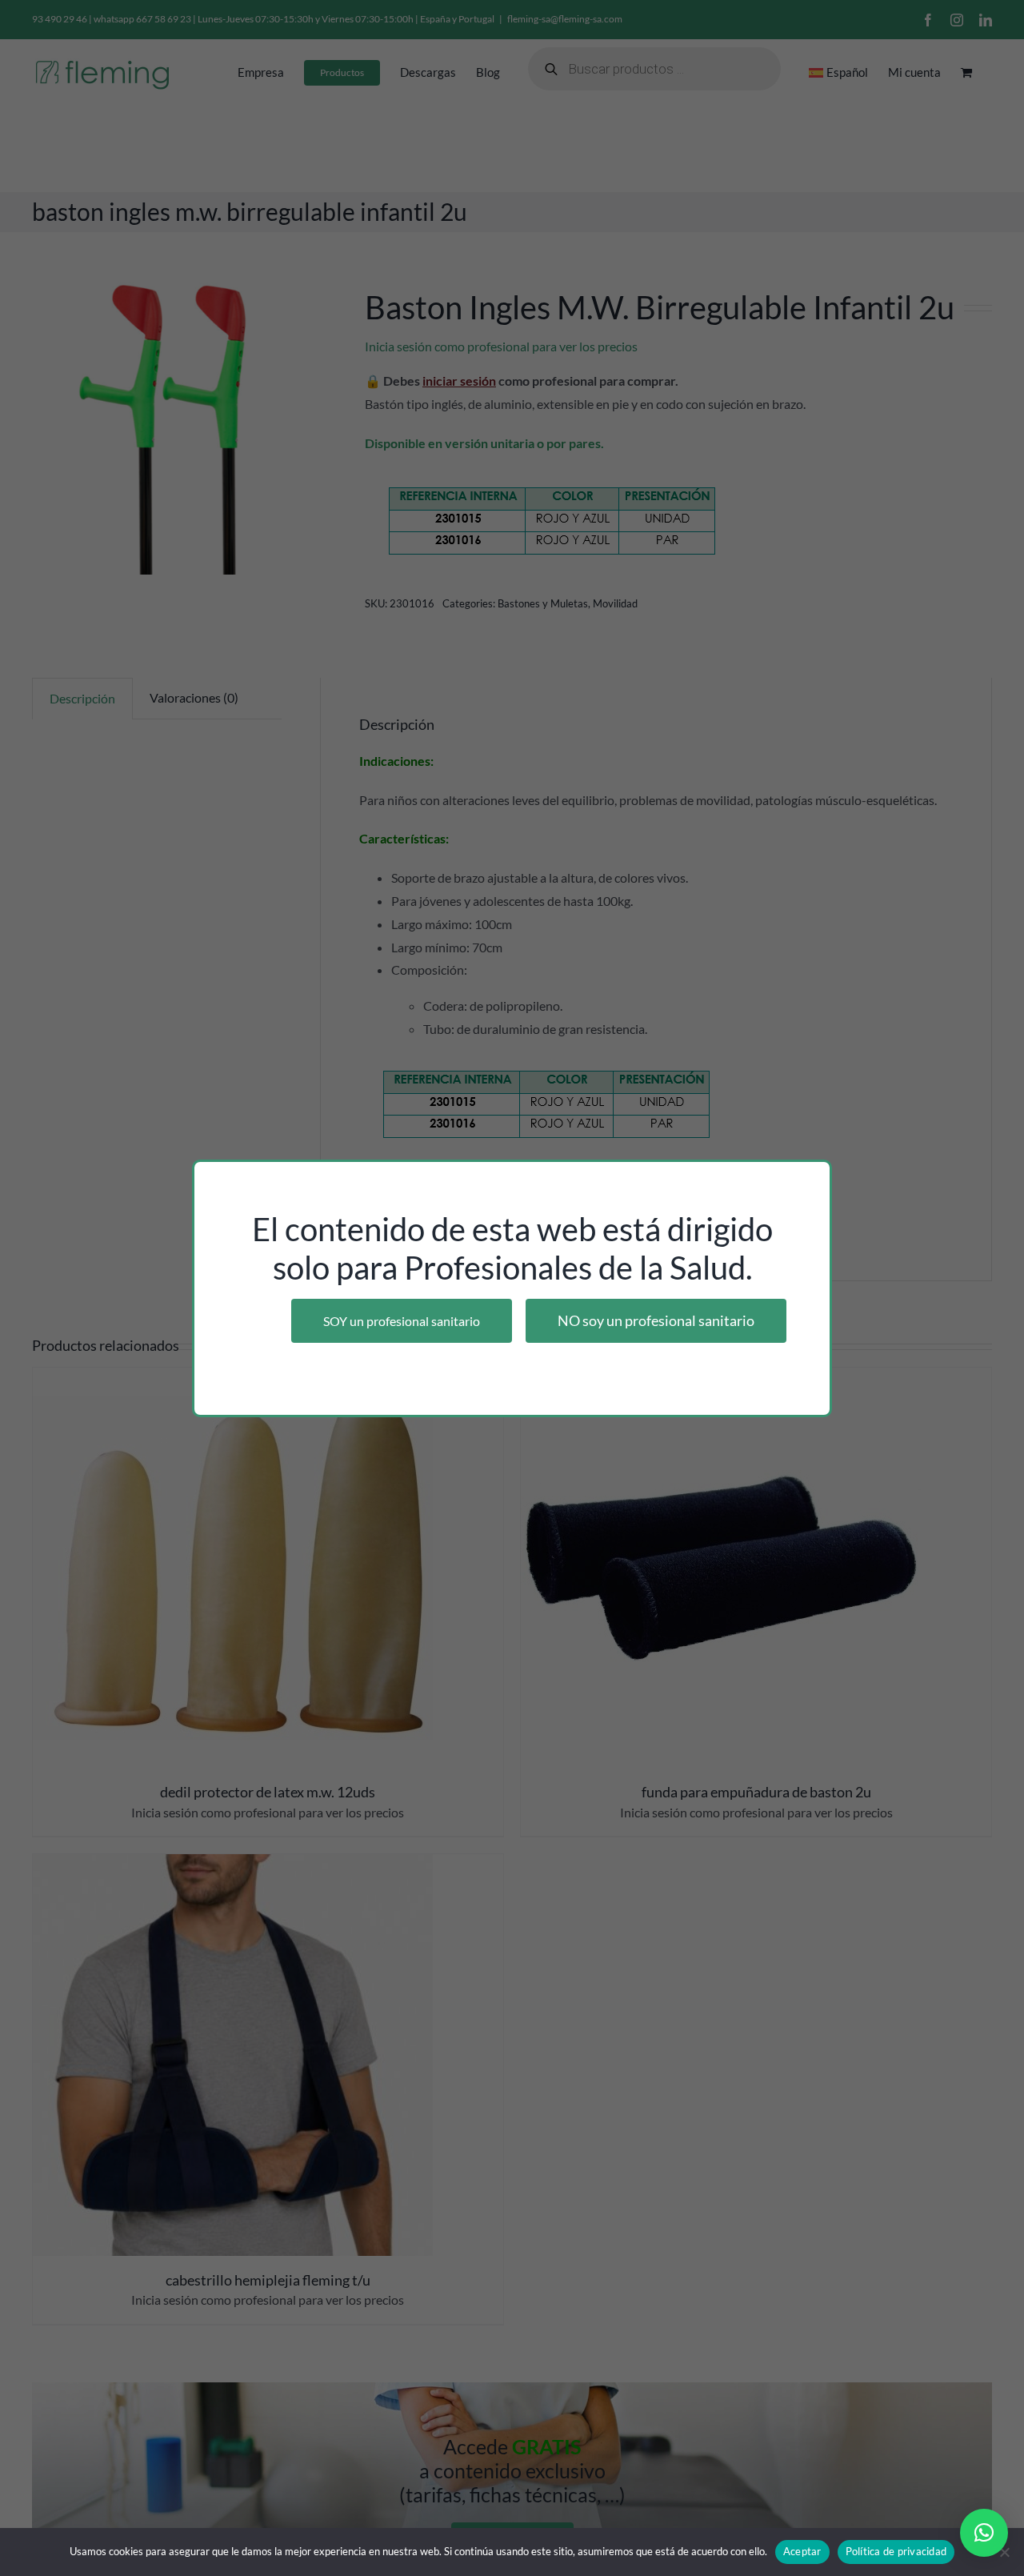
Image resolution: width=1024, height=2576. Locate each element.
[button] (984, 2533)
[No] (1004, 2552)
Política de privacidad (896, 2551)
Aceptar (802, 2551)
